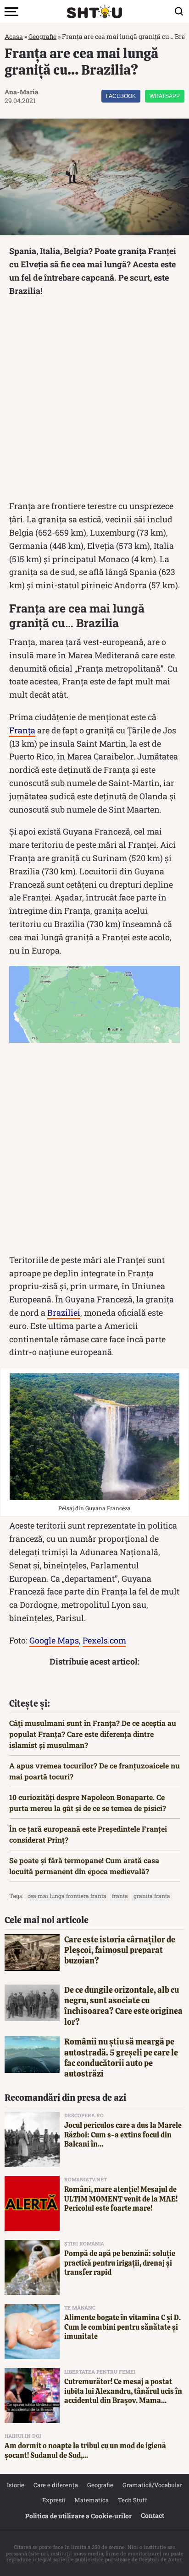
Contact (153, 2515)
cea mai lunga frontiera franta (67, 1896)
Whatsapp (165, 96)
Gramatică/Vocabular (152, 2485)
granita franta (152, 1896)
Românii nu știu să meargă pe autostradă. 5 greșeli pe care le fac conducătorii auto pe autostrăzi (121, 2058)
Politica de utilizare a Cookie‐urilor (78, 2516)
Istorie (16, 2485)
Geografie (42, 36)
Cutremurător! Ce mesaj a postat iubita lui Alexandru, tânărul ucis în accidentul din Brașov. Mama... (123, 2391)
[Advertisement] (94, 401)
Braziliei (64, 1312)
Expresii (54, 2500)
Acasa (14, 36)
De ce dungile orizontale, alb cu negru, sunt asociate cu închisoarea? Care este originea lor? (123, 2006)
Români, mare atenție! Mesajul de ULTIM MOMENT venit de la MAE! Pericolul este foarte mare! (121, 2199)
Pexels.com (104, 1640)
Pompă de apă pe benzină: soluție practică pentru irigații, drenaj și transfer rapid (120, 2263)
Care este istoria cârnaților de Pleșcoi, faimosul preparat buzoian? (120, 1950)
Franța (22, 730)
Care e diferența (56, 2485)
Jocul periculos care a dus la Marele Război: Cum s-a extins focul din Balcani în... (123, 2135)
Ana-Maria (22, 92)
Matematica (92, 2500)
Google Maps (54, 1640)
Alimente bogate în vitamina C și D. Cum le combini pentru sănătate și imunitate (122, 2327)
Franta (120, 1896)
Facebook (121, 96)
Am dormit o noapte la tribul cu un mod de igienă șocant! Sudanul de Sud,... (85, 2451)
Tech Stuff (133, 2500)
